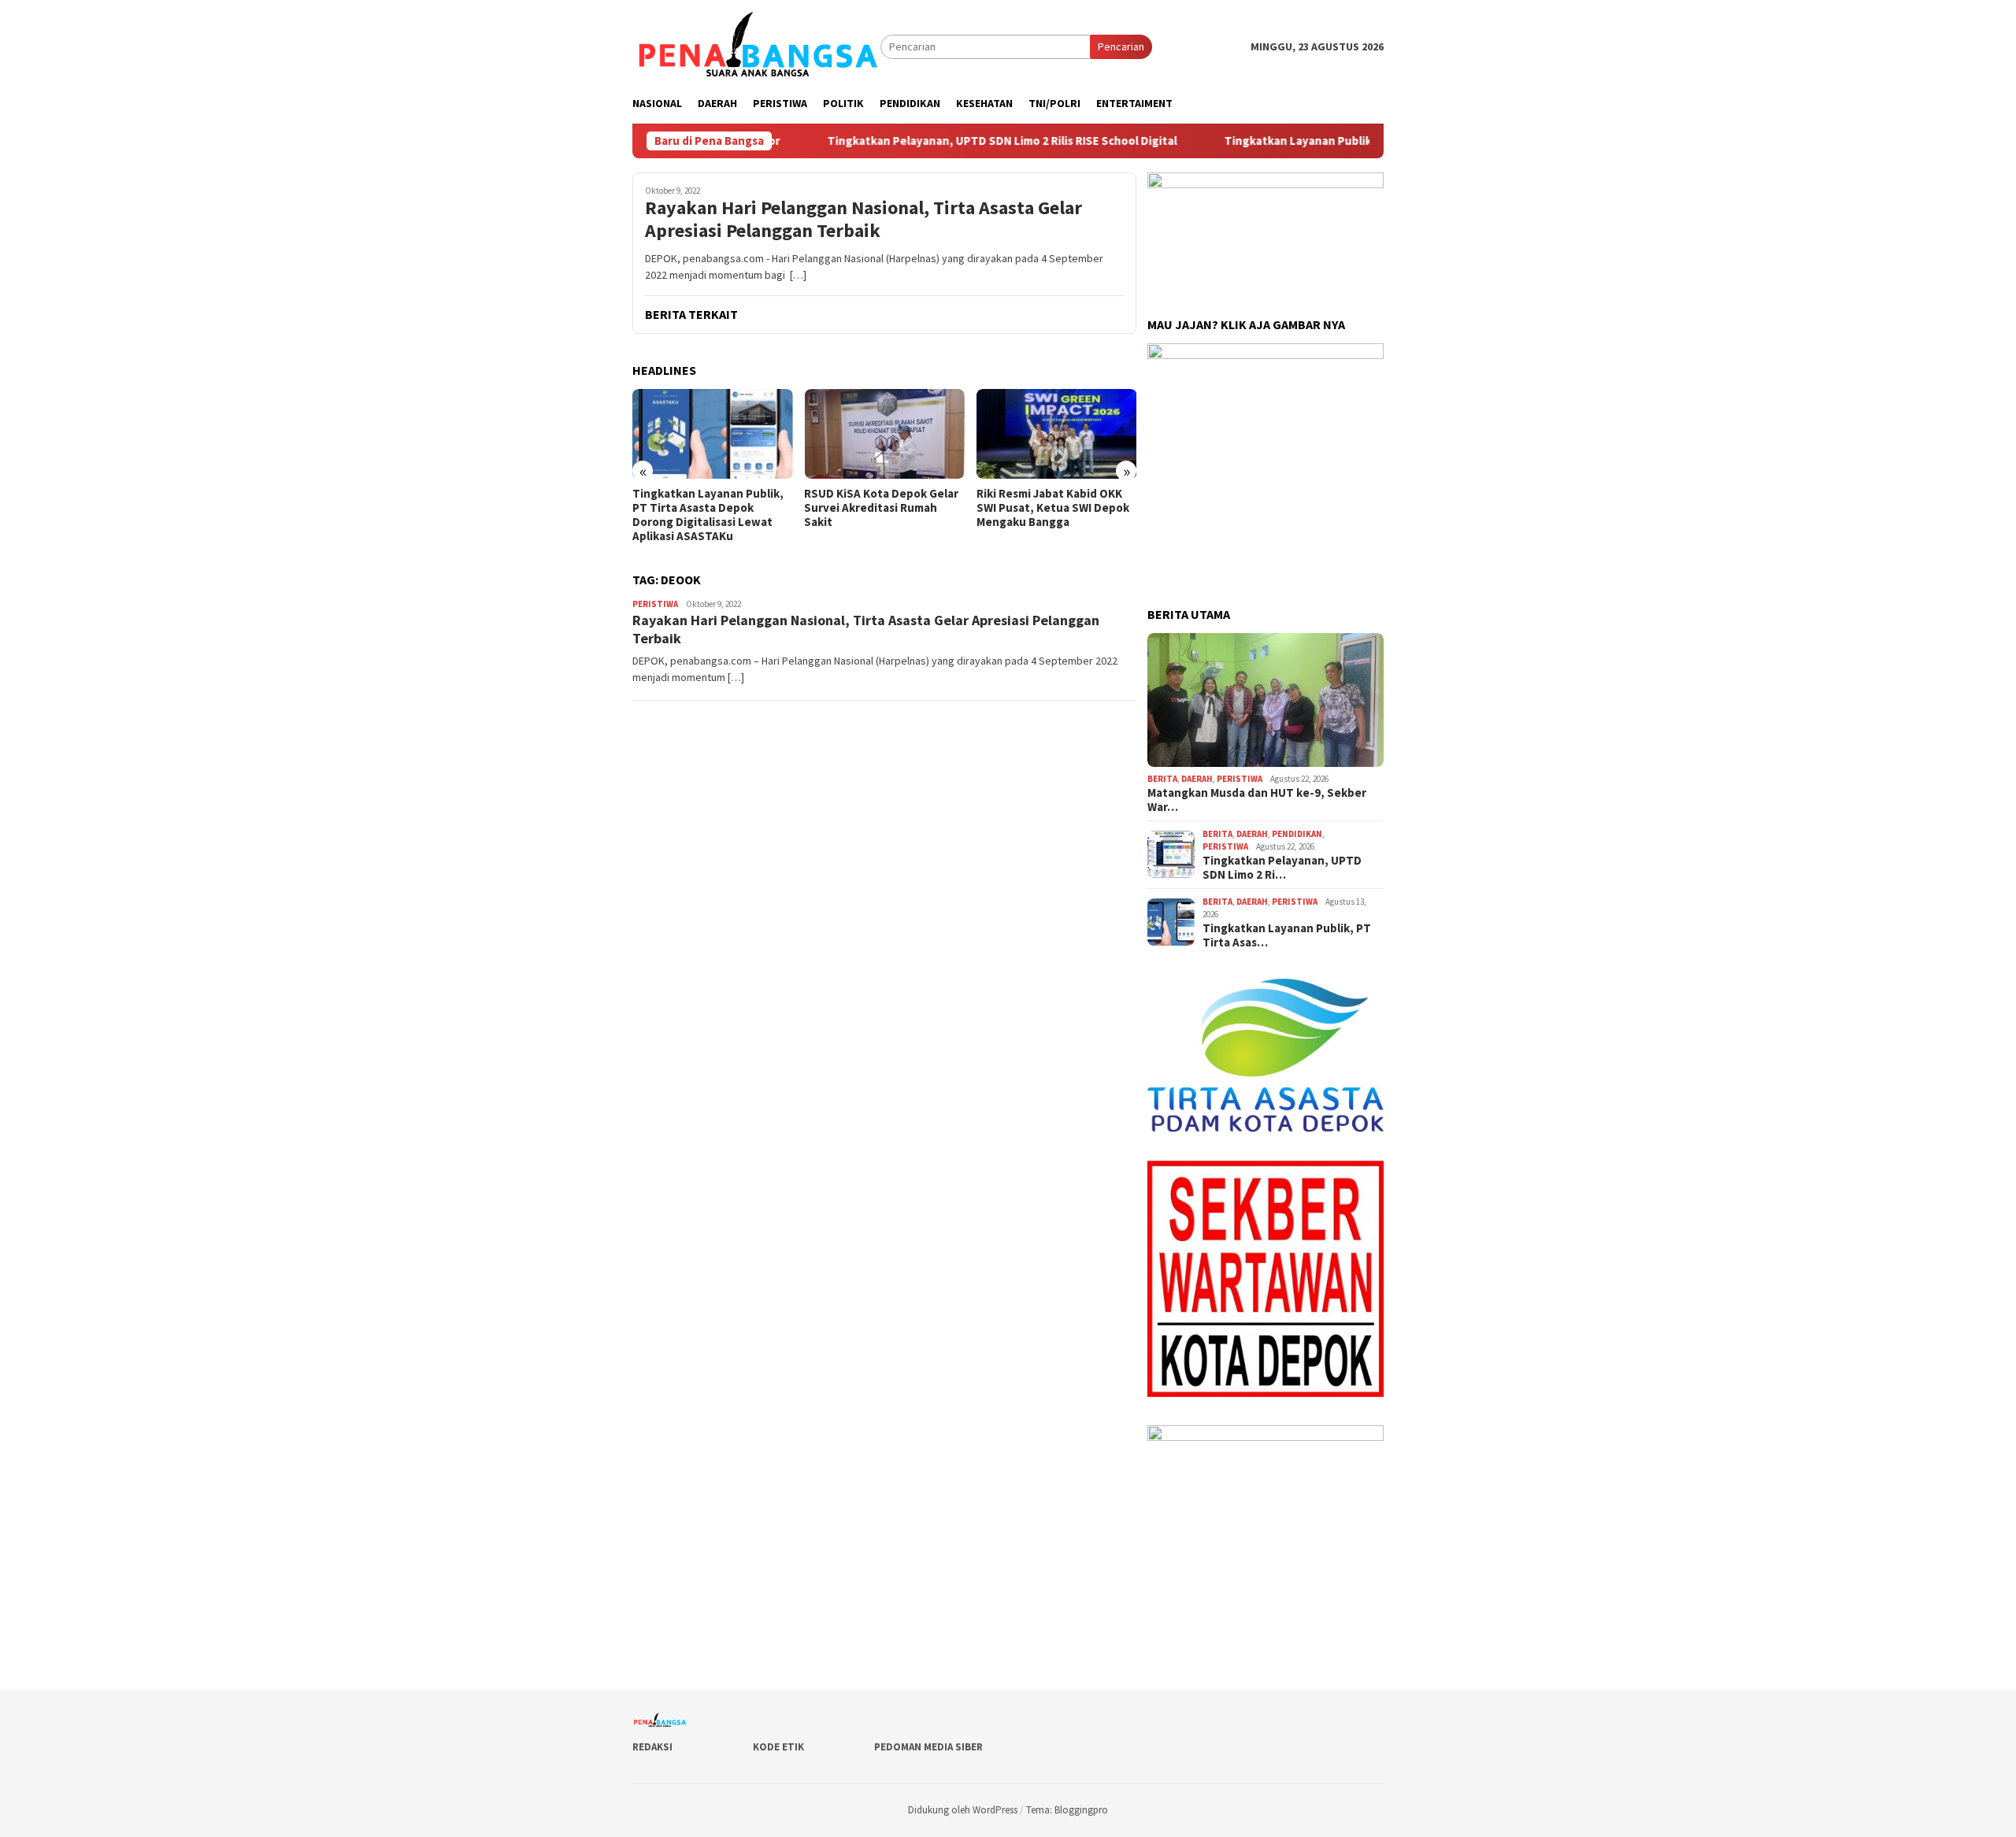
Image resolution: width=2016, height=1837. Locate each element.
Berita (1162, 779)
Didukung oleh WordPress (963, 1810)
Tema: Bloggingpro (1067, 1810)
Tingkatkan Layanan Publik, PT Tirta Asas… (1287, 935)
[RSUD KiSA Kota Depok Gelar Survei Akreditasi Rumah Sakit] (884, 434)
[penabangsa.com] (756, 46)
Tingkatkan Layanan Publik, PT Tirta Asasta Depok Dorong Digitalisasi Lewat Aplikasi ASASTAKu (708, 515)
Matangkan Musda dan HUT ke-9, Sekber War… (1257, 800)
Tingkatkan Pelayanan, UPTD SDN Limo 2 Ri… (1282, 868)
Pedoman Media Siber (928, 1747)
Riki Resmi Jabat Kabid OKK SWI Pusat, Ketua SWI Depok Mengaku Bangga (1053, 508)
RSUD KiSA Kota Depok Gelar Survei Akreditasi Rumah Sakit (881, 508)
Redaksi (652, 1747)
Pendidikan (1297, 834)
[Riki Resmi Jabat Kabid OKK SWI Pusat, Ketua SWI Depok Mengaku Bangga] (1056, 434)
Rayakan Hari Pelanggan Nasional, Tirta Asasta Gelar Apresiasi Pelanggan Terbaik (863, 220)
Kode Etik (778, 1747)
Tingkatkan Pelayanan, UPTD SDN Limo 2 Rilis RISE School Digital (936, 141)
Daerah (1197, 779)
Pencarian (1121, 46)
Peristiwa (655, 604)
